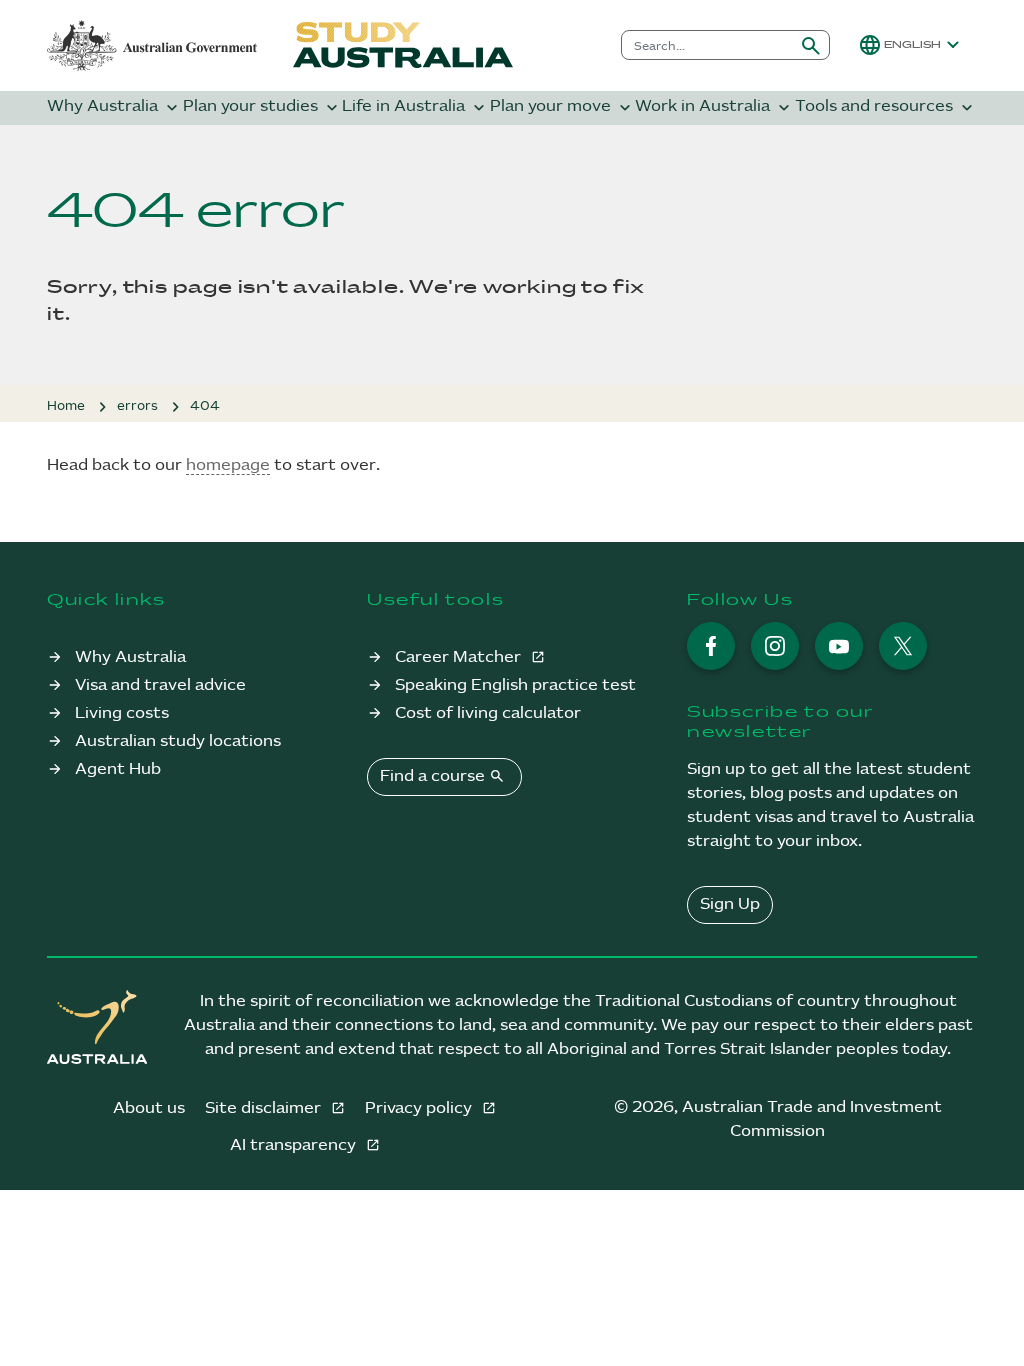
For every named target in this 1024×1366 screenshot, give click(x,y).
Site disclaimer (265, 1108)
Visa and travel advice (160, 685)
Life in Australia (415, 107)
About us (149, 1108)
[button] (911, 45)
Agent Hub (118, 769)
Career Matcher (460, 657)
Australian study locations (178, 741)
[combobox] (707, 45)
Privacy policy (420, 1108)
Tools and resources (886, 107)
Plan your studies (262, 107)
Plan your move (562, 107)
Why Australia (114, 107)
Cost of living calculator (488, 713)
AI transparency (295, 1145)
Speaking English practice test (515, 685)
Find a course (442, 776)
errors (137, 406)
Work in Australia (714, 107)
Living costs (122, 713)
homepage (228, 465)
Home (66, 406)
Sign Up (730, 904)
